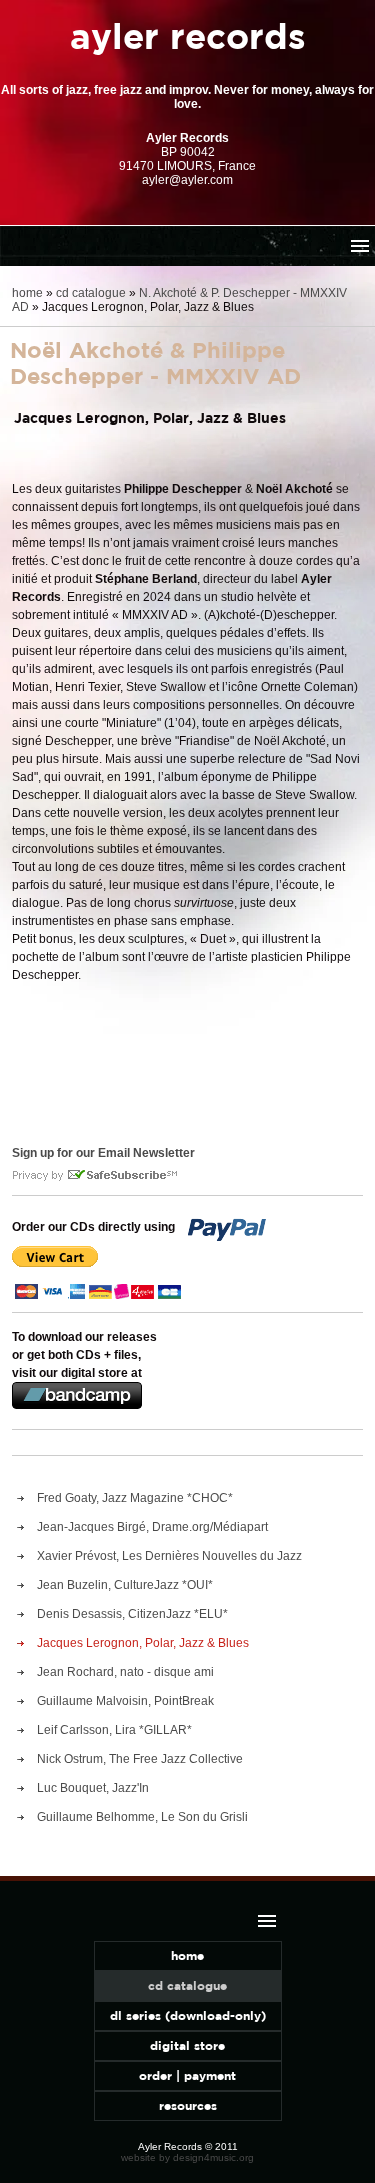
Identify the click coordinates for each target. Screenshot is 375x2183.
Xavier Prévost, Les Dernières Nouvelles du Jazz (169, 1556)
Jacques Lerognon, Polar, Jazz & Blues (143, 1643)
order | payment (187, 2075)
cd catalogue (91, 293)
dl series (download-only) (188, 2015)
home (27, 293)
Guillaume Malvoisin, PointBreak (125, 1701)
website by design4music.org (187, 2157)
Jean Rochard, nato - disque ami (125, 1672)
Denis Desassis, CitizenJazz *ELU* (132, 1614)
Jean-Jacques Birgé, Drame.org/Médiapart (152, 1527)
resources (188, 2105)
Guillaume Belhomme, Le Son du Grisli (142, 1817)
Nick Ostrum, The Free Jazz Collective (140, 1759)
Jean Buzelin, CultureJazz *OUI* (125, 1585)
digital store (187, 2045)
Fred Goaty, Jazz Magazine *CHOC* (135, 1498)
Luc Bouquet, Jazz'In (93, 1788)
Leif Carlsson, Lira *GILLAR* (114, 1730)
